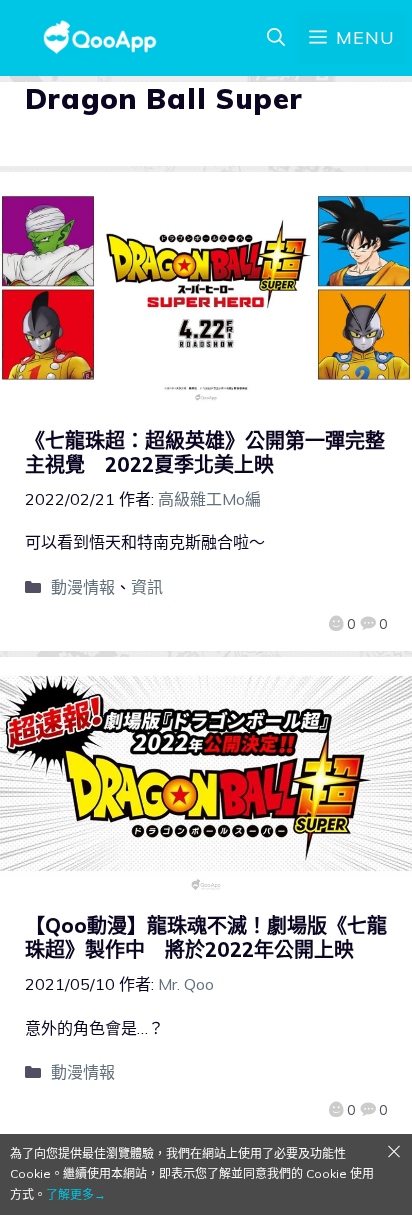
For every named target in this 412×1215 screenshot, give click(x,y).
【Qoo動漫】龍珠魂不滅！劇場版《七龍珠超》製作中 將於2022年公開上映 (206, 937)
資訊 (147, 587)
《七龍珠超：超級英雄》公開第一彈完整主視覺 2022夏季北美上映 (205, 452)
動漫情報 (83, 587)
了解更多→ (76, 1194)
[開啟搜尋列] (276, 38)
